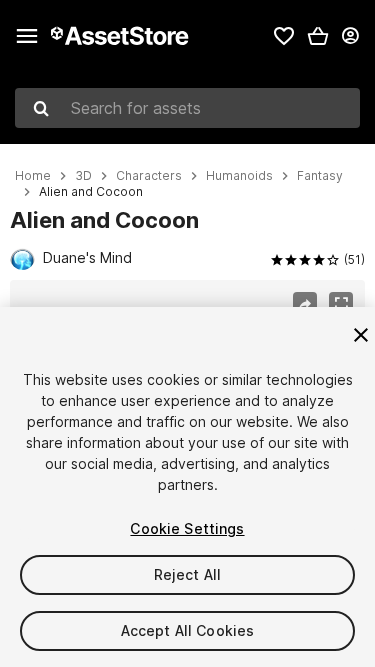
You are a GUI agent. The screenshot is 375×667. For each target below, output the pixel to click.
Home (33, 176)
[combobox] (187, 108)
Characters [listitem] (149, 176)
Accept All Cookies (188, 630)
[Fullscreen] (341, 304)
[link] (284, 36)
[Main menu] (27, 36)
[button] (318, 36)
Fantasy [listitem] (320, 176)
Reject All (187, 574)
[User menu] (350, 36)
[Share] (305, 304)
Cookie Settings (187, 528)
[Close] (361, 335)
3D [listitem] (83, 176)
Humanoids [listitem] (239, 176)
